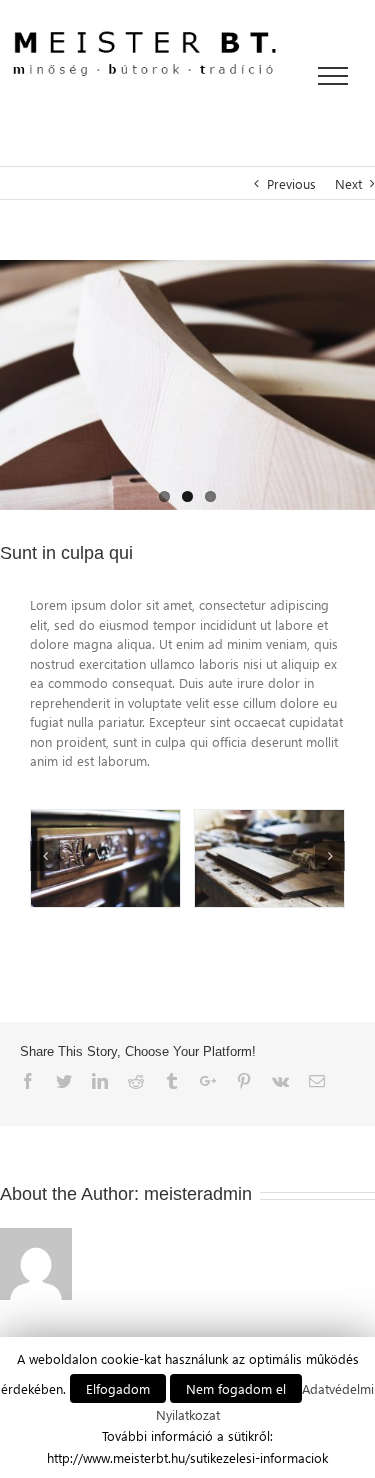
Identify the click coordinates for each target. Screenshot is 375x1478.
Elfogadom (118, 1388)
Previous (291, 183)
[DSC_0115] (187, 385)
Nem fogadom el (236, 1388)
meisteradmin (198, 1194)
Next (348, 183)
